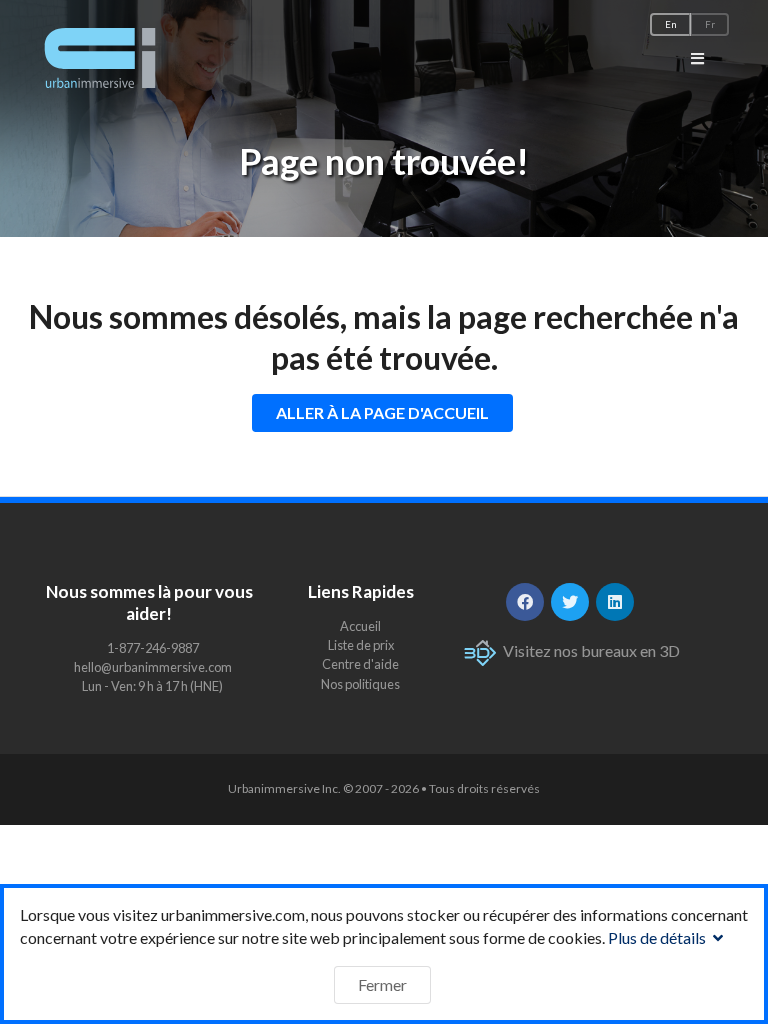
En (671, 24)
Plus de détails (658, 937)
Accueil (360, 626)
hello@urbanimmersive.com (153, 667)
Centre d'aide (360, 664)
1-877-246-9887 (153, 648)
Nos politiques (360, 683)
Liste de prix (361, 645)
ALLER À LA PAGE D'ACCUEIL (382, 412)
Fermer (382, 984)
